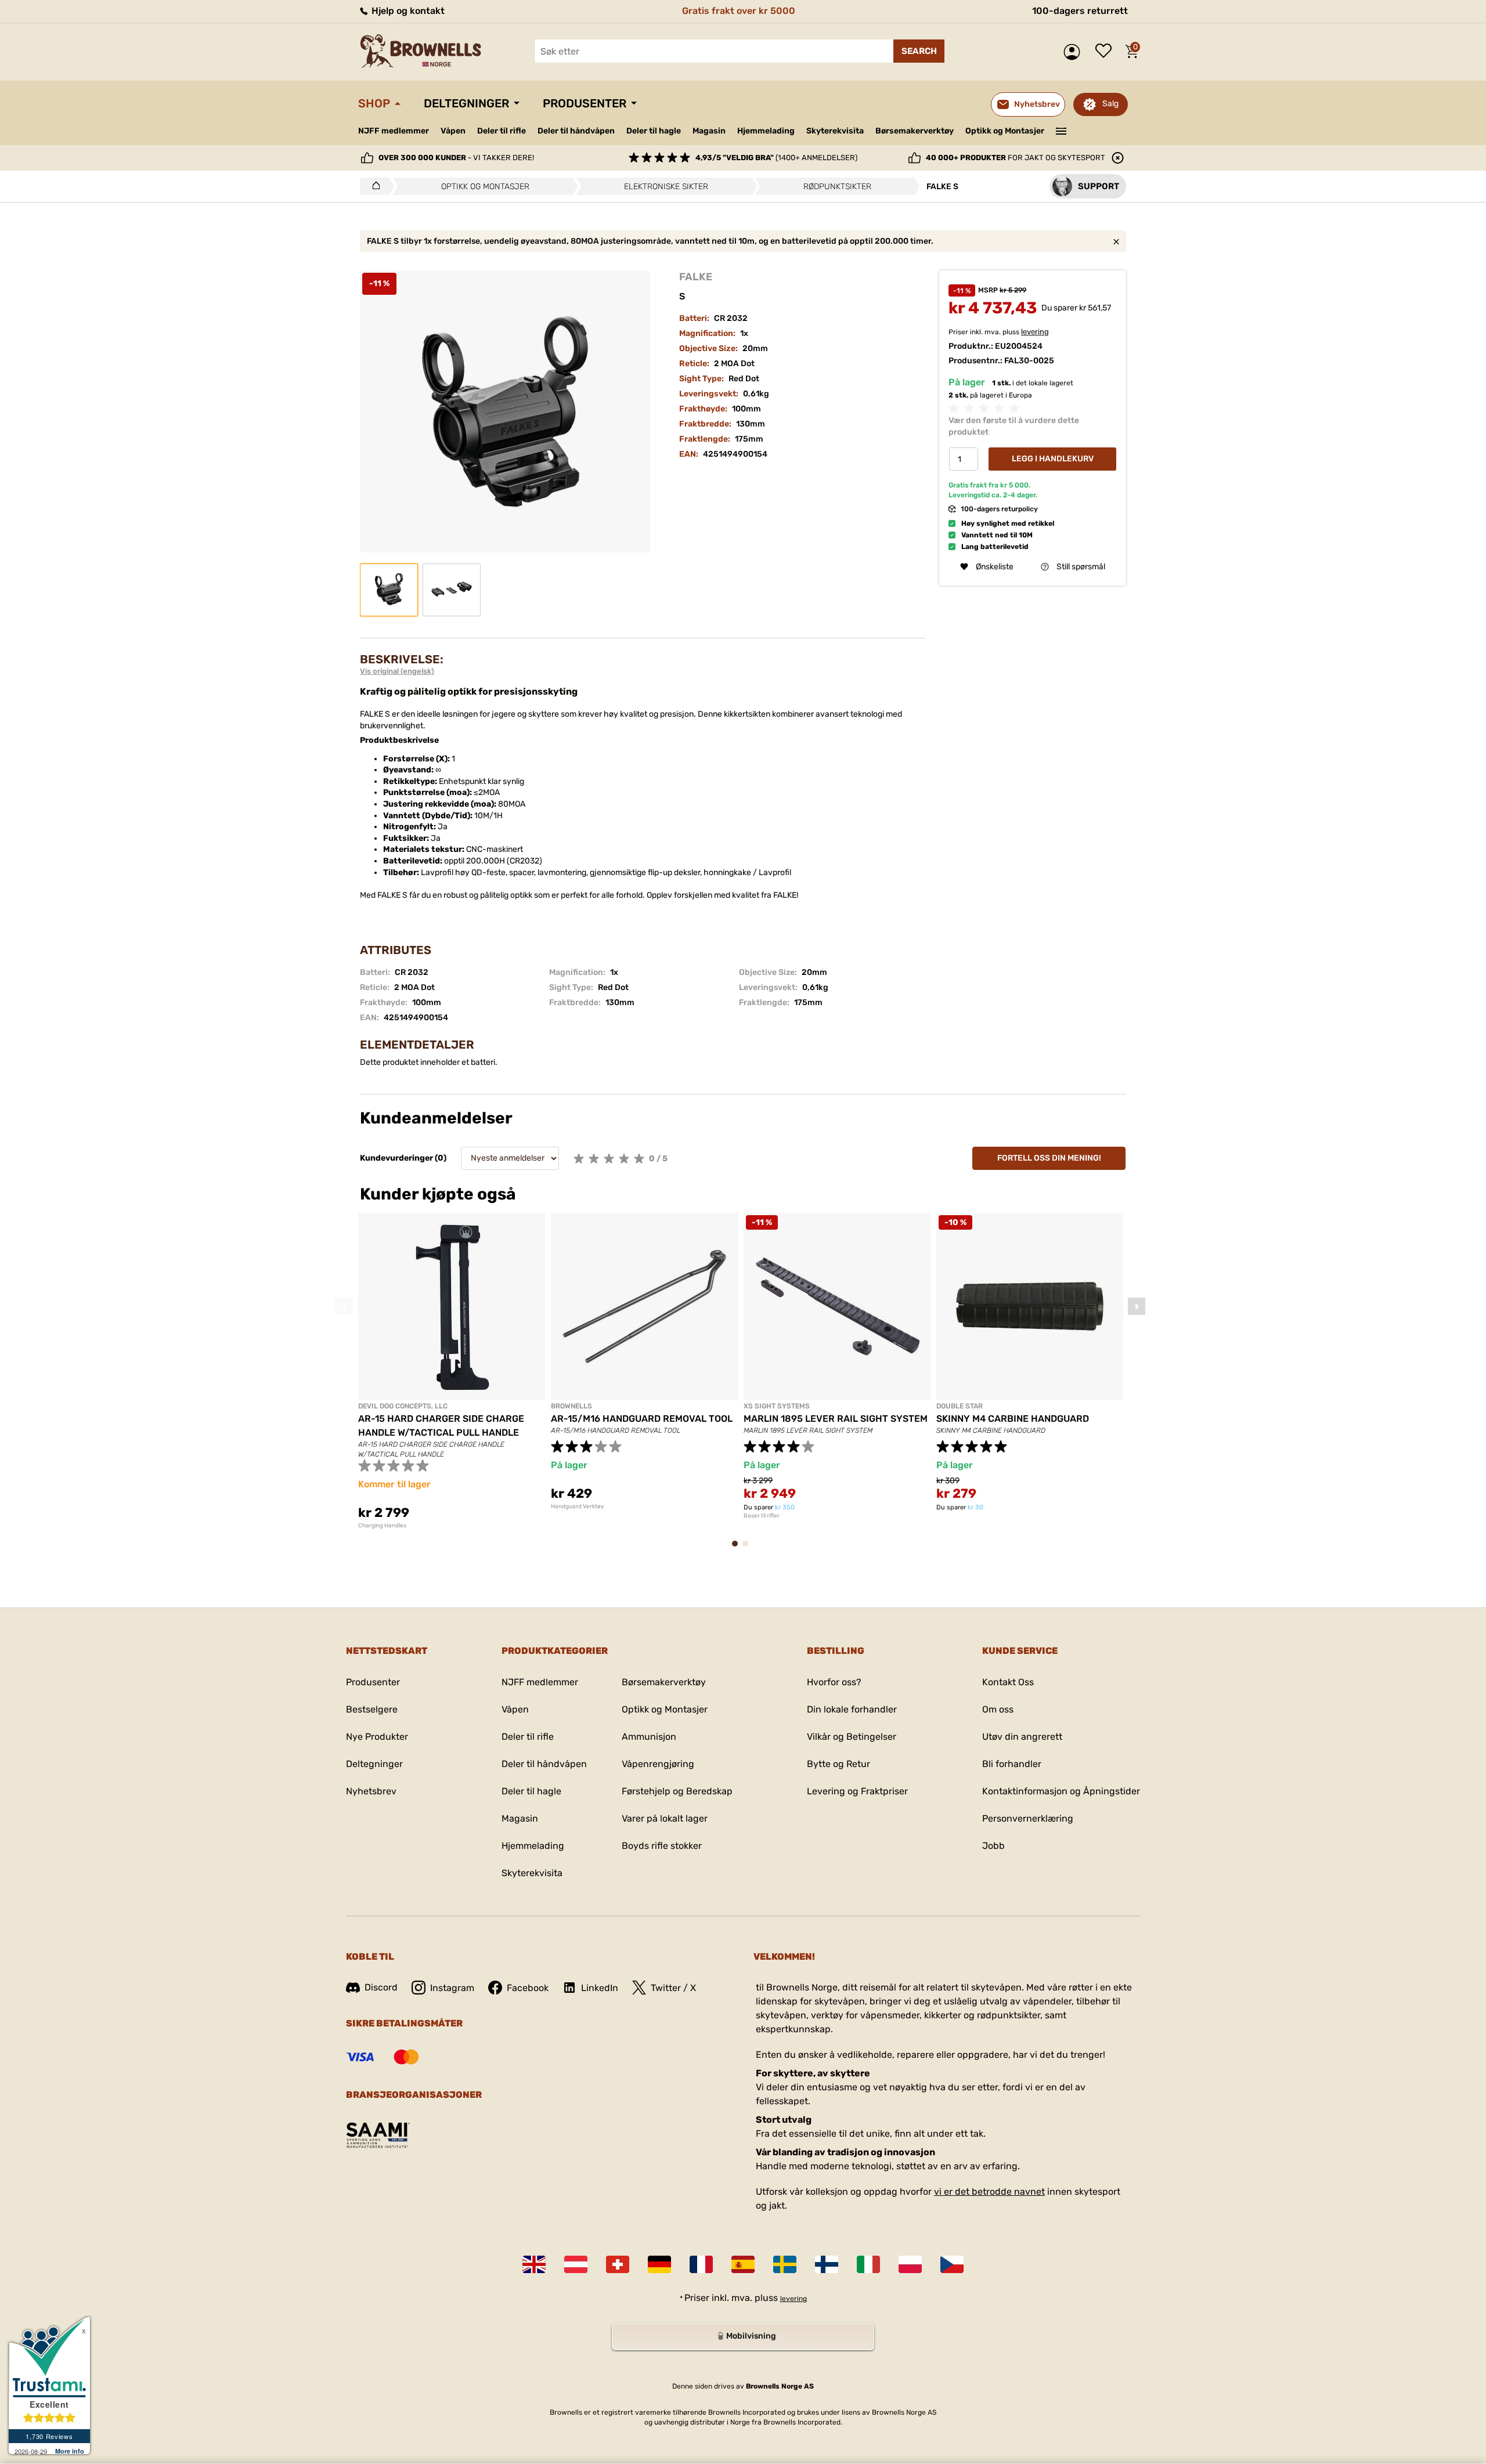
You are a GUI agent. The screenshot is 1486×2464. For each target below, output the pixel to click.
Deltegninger (466, 103)
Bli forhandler (1012, 1764)
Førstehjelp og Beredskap (677, 1791)
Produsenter (585, 103)
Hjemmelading (766, 131)
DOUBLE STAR (960, 1406)
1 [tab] (738, 1549)
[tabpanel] (452, 1371)
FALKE (696, 277)
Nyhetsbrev (371, 1791)
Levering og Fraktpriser (857, 1791)
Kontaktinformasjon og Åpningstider (1061, 1791)
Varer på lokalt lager (665, 1818)
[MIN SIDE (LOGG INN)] (1075, 52)
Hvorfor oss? (834, 1682)
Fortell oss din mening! (1049, 1158)
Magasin (709, 131)
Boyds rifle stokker (662, 1846)
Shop (374, 103)
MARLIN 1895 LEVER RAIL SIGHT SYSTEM (836, 1419)
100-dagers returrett (1080, 11)
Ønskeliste (1106, 52)
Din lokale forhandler (852, 1709)
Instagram (452, 1988)
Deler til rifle (502, 131)
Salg (1110, 104)
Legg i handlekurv (1053, 459)
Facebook (528, 1988)
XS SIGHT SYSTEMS (777, 1406)
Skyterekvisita (835, 131)
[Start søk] (919, 51)
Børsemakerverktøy (915, 131)
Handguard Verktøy (578, 1506)
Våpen (453, 131)
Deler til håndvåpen (576, 131)
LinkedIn (600, 1988)
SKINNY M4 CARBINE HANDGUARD (1013, 1419)
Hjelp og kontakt (407, 11)
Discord (381, 1987)
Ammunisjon (649, 1737)
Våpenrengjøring (658, 1764)
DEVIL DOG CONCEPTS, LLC (403, 1406)
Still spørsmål (1081, 567)
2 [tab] (749, 1549)
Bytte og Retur (838, 1764)
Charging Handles (382, 1526)
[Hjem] (373, 186)
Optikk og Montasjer (1005, 131)
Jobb (993, 1846)
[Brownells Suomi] (827, 2264)
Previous (344, 1306)
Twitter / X (673, 1988)
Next (1137, 1306)
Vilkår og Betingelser (852, 1737)
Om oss (998, 1709)
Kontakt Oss (1008, 1682)
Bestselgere (372, 1709)
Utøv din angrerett (1022, 1737)
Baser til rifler (762, 1516)
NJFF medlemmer (394, 131)
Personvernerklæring (1028, 1818)
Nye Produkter (377, 1737)
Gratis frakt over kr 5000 (739, 11)
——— (1061, 130)
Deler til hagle (654, 131)
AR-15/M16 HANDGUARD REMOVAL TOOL (642, 1419)
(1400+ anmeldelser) (776, 158)
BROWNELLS (571, 1406)
